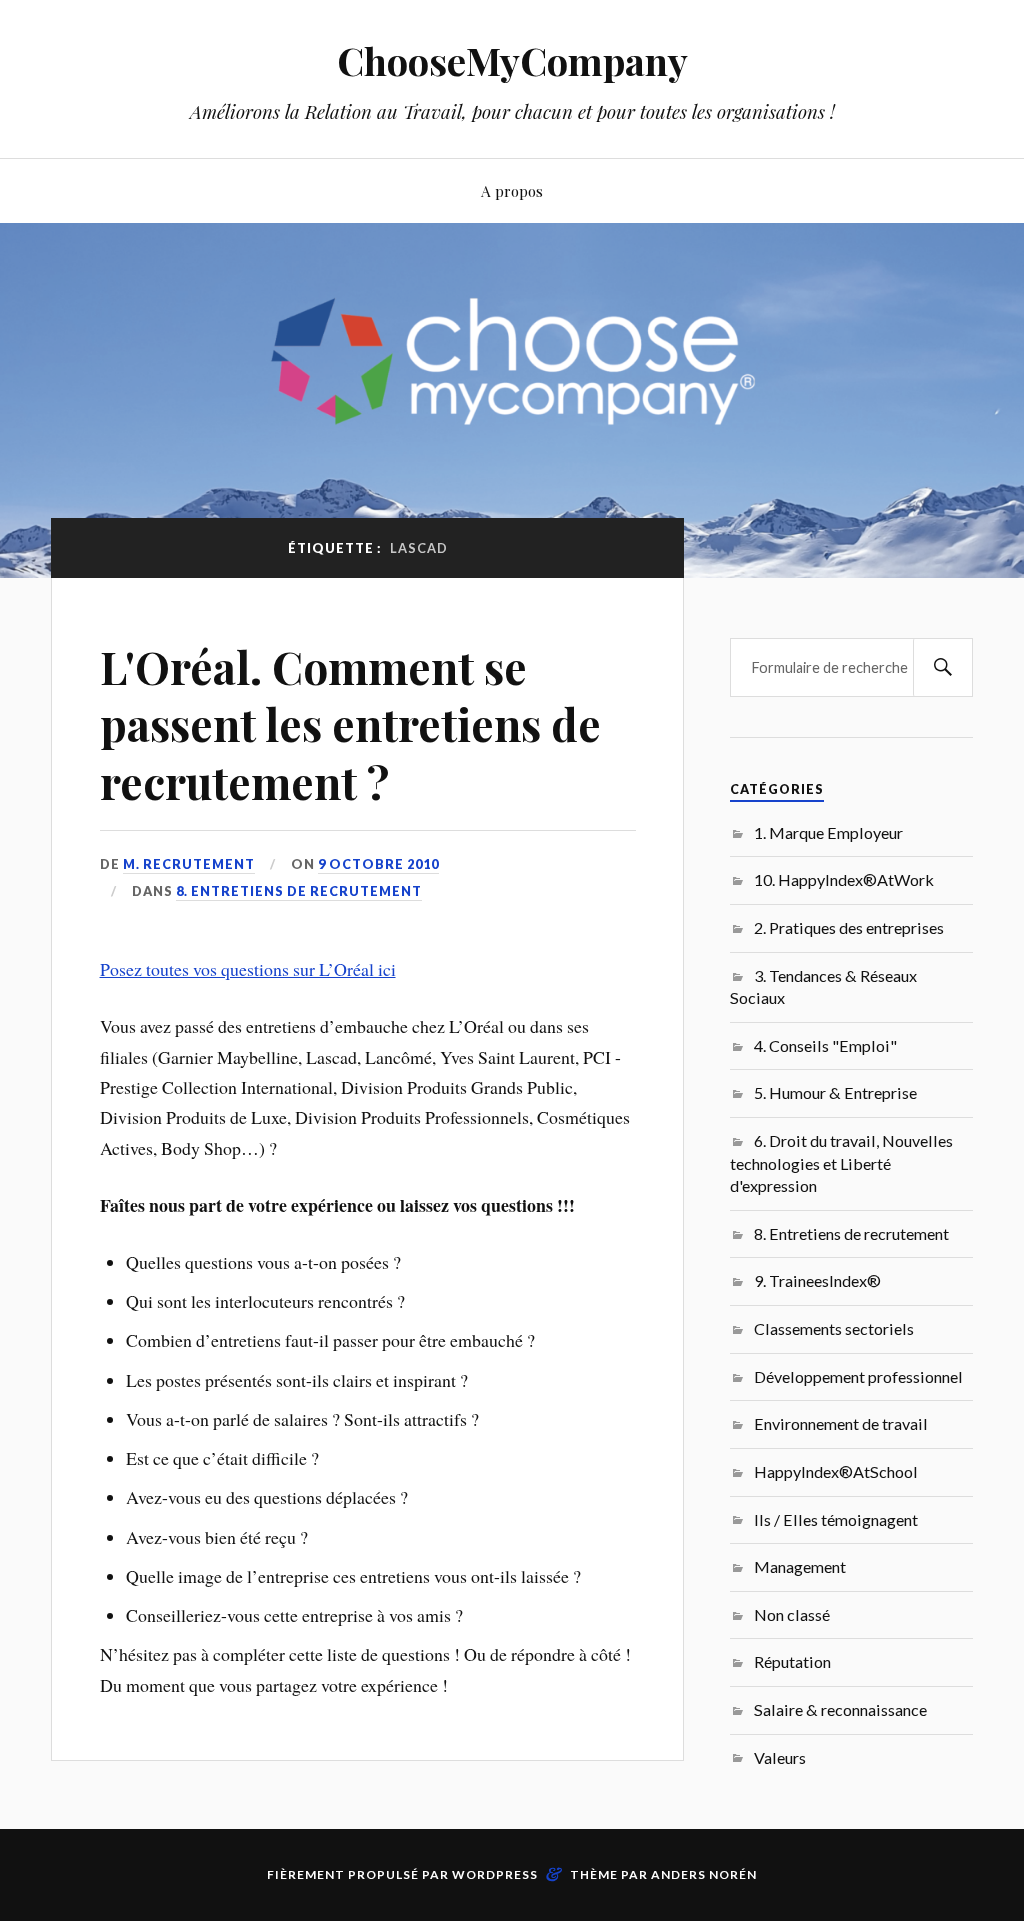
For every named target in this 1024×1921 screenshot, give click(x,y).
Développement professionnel (858, 1376)
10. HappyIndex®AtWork (844, 879)
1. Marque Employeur (828, 832)
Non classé (792, 1614)
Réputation (792, 1661)
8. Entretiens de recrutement (299, 891)
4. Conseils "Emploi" (825, 1045)
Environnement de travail (841, 1423)
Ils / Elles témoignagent (836, 1519)
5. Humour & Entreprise (835, 1092)
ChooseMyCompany (512, 60)
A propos (512, 190)
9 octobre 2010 (378, 864)
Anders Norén (704, 1874)
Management (800, 1566)
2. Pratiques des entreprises (849, 927)
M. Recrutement (189, 864)
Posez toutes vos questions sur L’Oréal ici (248, 969)
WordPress (495, 1874)
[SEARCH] (943, 667)
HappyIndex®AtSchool (836, 1471)
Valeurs (780, 1757)
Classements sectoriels (834, 1328)
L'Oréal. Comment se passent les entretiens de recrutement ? (350, 724)
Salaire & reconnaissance (840, 1709)
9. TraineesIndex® (817, 1280)
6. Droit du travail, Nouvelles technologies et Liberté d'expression (841, 1163)
